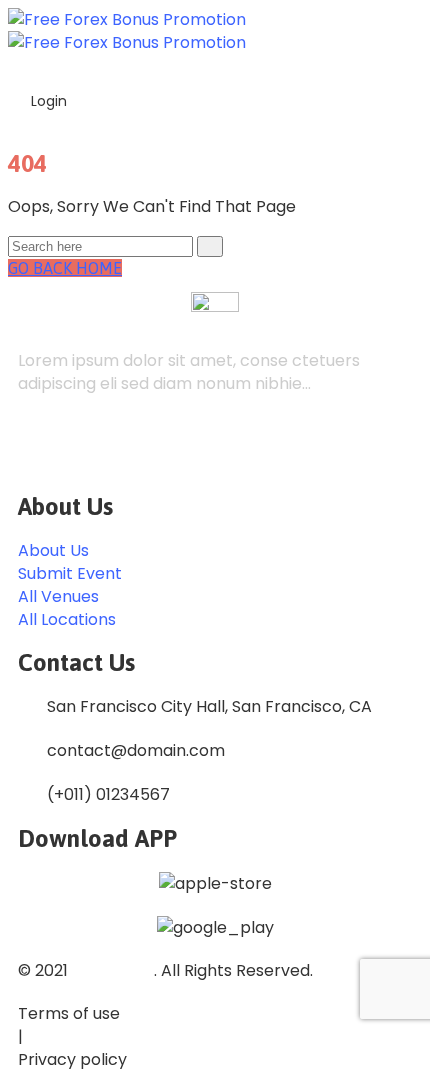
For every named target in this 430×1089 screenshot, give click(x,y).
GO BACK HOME (65, 268)
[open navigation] (411, 62)
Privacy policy (72, 1059)
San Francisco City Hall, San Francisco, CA (209, 706)
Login (47, 101)
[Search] (210, 246)
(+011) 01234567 (108, 794)
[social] (37, 450)
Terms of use (69, 1013)
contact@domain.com (136, 750)
